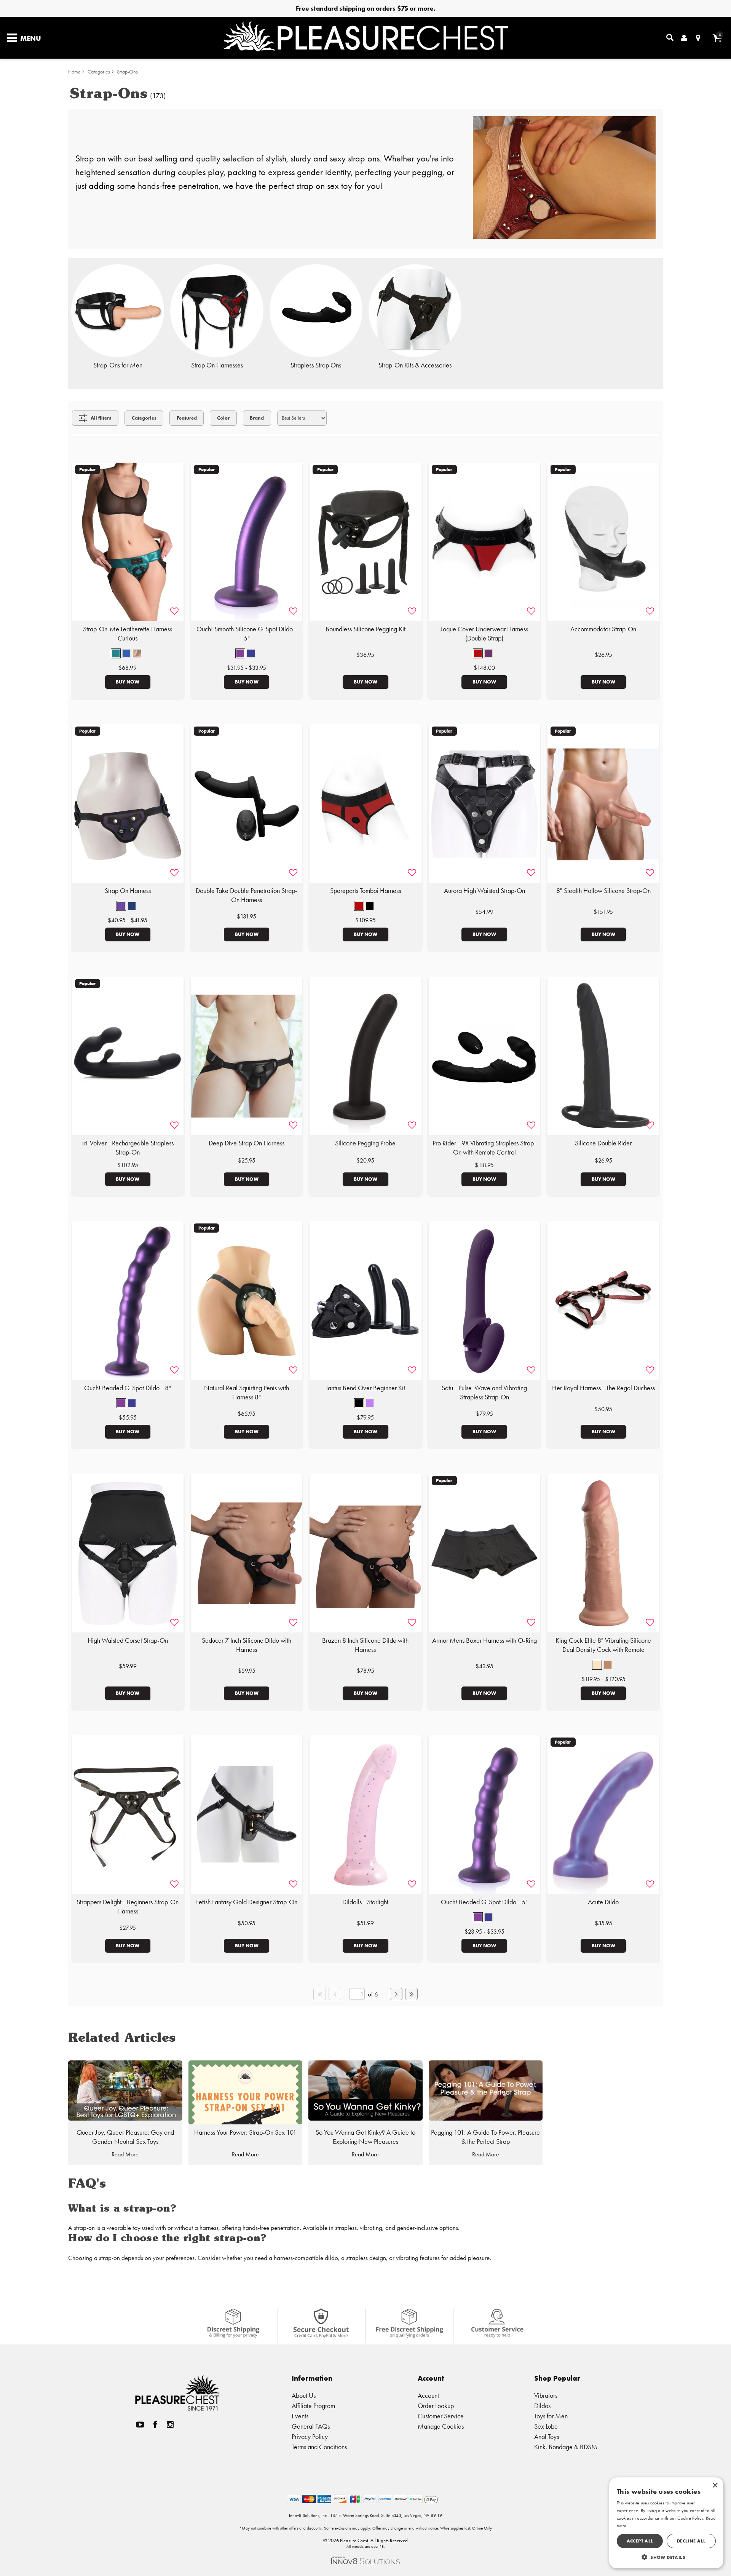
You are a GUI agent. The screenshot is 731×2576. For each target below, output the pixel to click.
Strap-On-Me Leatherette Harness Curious (128, 634)
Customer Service (441, 2416)
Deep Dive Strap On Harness (247, 1143)
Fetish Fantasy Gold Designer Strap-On (247, 1902)
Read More (125, 2154)
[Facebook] (155, 2425)
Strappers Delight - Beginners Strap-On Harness (128, 1907)
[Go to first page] (319, 1994)
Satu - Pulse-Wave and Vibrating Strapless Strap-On (484, 1393)
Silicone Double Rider (603, 1143)
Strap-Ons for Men (118, 365)
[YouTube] (140, 2425)
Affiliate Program (313, 2406)
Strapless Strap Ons (316, 365)
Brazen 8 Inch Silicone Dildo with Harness (365, 1645)
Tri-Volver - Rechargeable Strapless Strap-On (128, 1148)
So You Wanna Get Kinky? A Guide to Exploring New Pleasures (365, 2137)
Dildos (542, 2406)
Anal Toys (547, 2436)
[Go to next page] (396, 1994)
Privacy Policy (310, 2436)
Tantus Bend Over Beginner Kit (365, 1388)
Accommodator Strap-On (603, 629)
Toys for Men (551, 2416)
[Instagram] (170, 2425)
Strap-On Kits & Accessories (415, 365)
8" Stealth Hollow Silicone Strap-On (603, 891)
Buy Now (128, 682)
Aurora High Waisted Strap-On (484, 891)
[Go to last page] (411, 1994)
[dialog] (666, 2523)
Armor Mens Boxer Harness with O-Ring (484, 1640)
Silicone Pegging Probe (365, 1143)
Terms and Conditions (319, 2447)
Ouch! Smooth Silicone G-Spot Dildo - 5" (247, 634)
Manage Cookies (441, 2426)
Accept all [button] (640, 2541)
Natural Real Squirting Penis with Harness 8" (247, 1393)
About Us (304, 2395)
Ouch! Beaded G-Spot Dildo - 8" (128, 1388)
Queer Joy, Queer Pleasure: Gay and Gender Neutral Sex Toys (125, 2137)
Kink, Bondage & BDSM (566, 2447)
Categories (99, 72)
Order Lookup (436, 2406)
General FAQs (311, 2426)
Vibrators (546, 2395)
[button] (116, 653)
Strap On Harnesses (217, 365)
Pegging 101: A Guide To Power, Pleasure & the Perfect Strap (485, 2137)
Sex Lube (546, 2426)
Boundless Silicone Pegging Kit (365, 629)
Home (74, 72)
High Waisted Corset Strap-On (128, 1640)
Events (300, 2416)
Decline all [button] (691, 2541)
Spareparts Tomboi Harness (365, 891)
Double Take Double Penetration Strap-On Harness (247, 895)
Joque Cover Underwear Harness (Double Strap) (484, 634)
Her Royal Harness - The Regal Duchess (603, 1388)
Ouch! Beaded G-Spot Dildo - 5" (484, 1902)
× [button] (715, 2486)
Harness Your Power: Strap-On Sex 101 (245, 2132)
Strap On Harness (128, 891)
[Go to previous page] (335, 1994)
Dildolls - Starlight (365, 1902)
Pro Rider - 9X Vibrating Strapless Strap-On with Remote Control (484, 1148)
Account (428, 2395)
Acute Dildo (603, 1902)
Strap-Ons (127, 72)
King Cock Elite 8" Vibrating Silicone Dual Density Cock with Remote (603, 1645)
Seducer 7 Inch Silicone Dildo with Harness (247, 1645)
